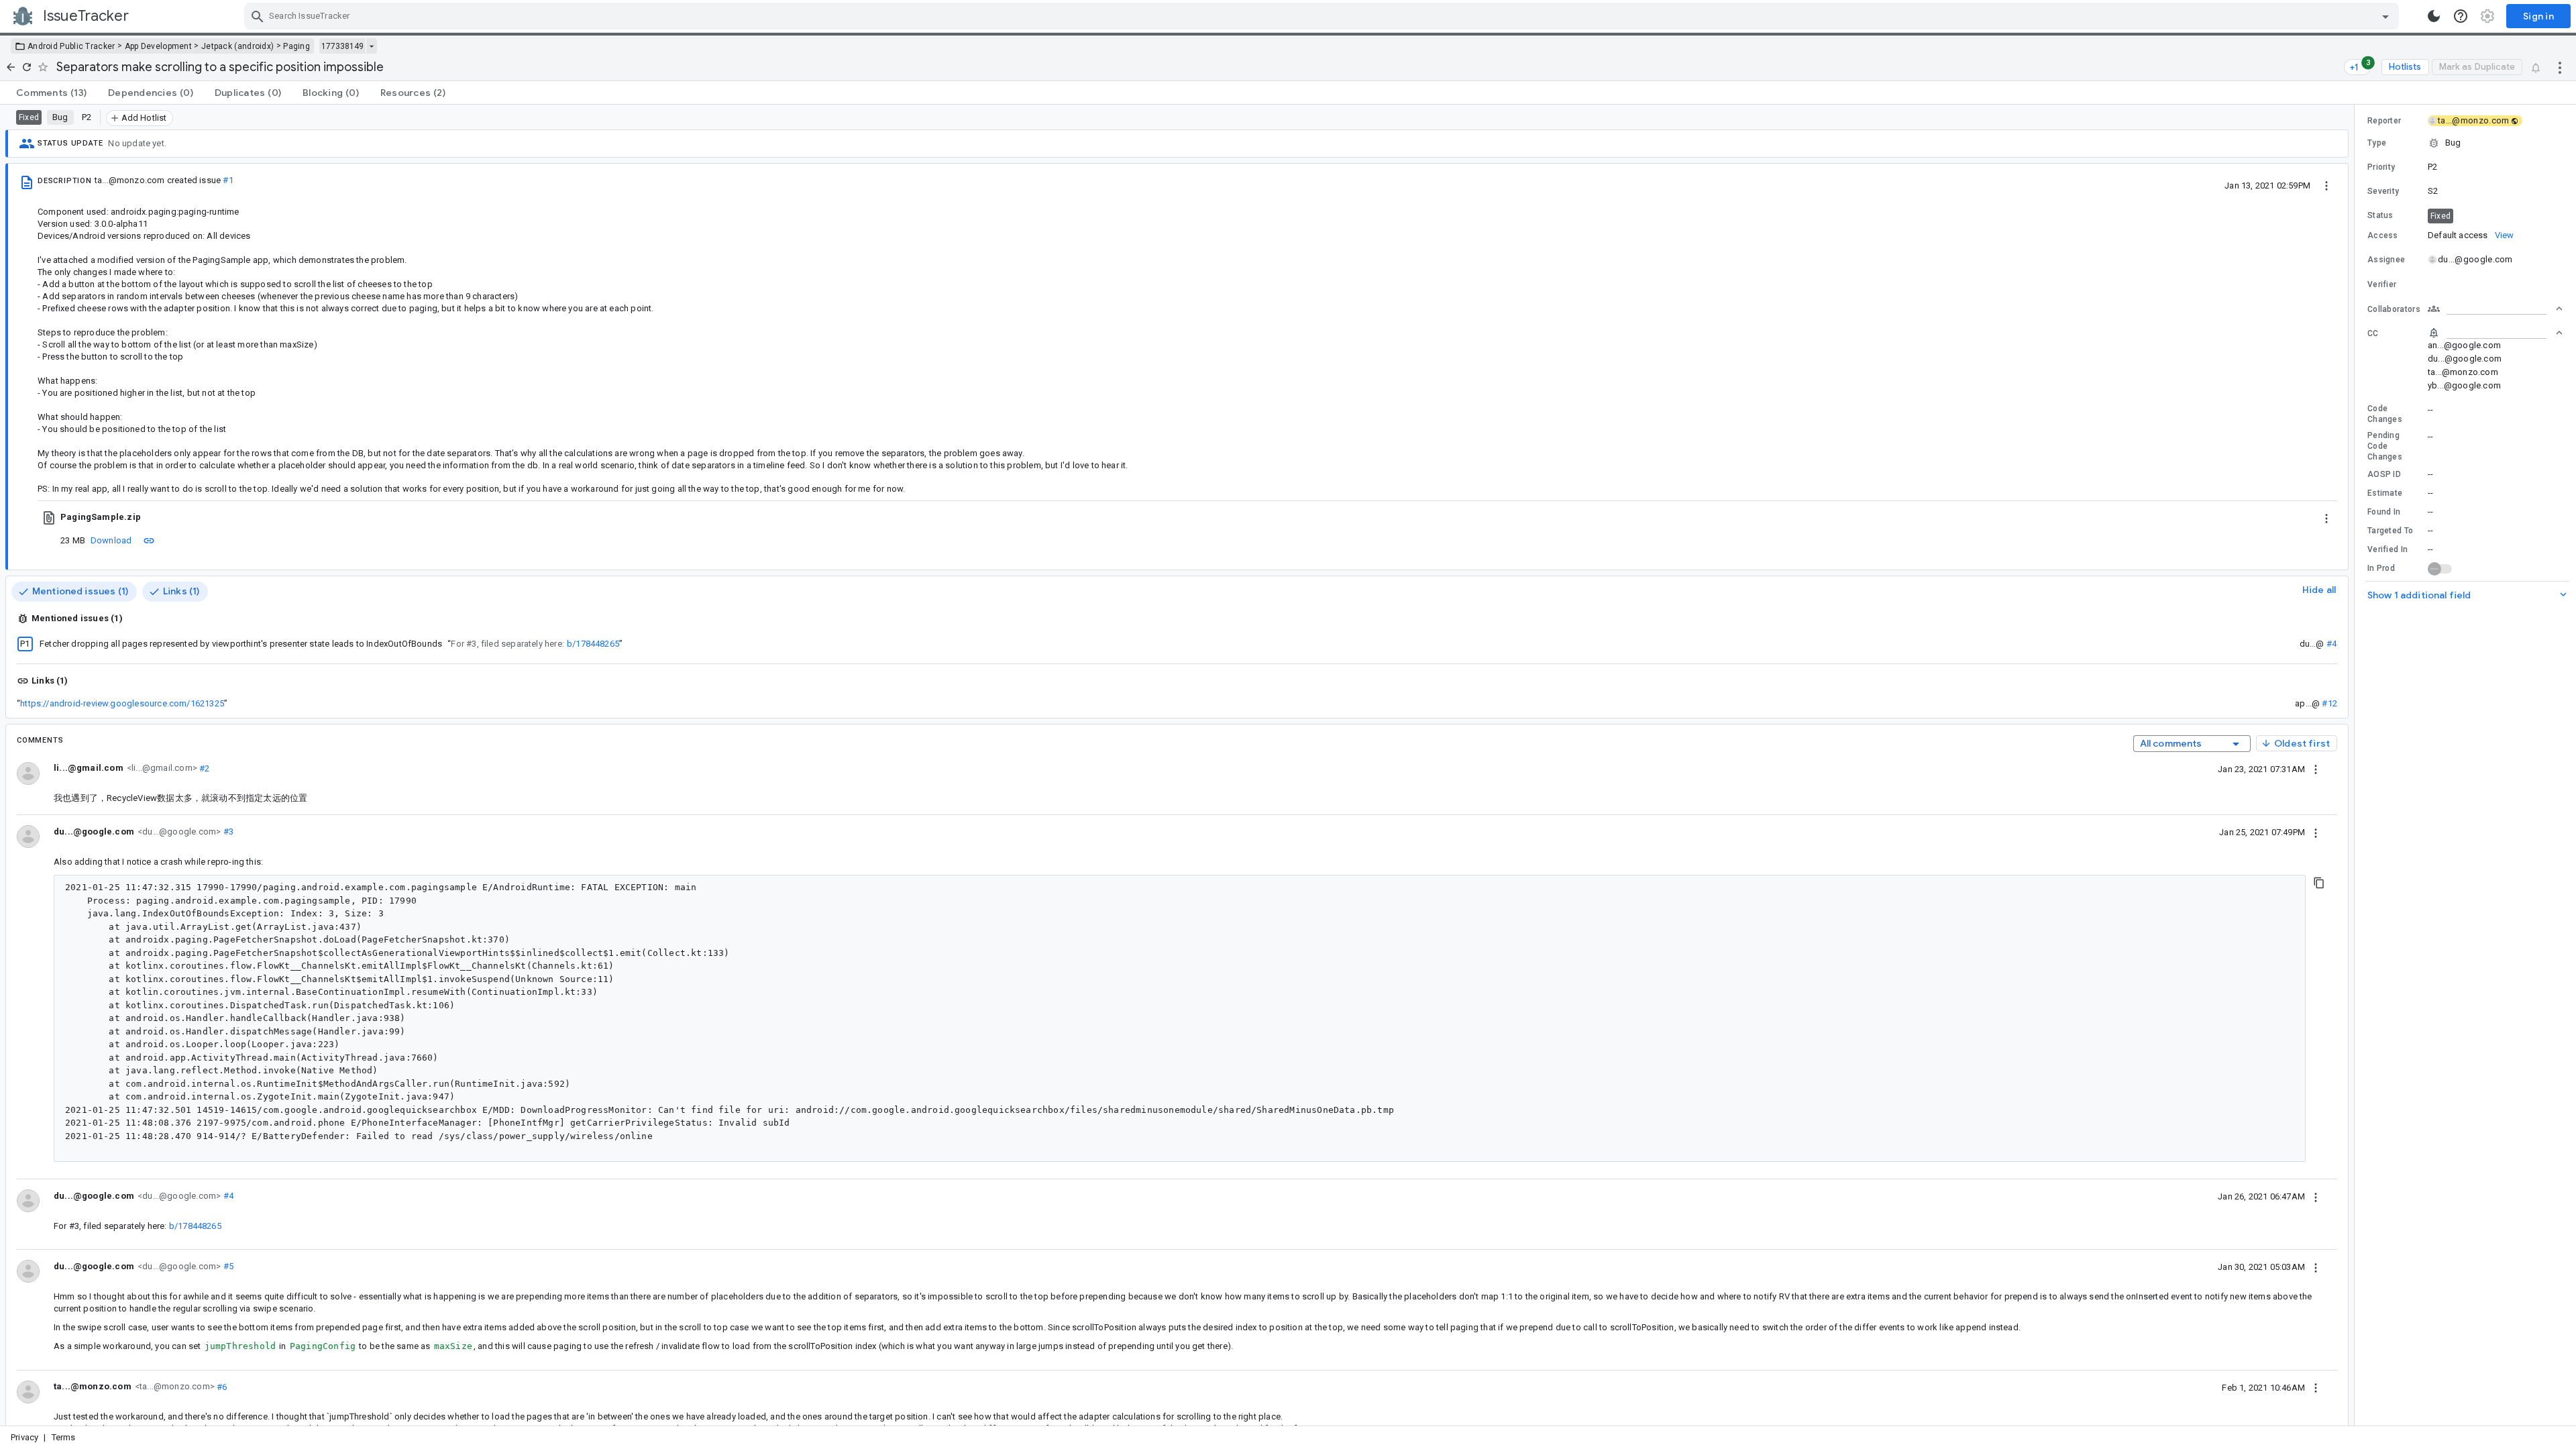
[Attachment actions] (2326, 517)
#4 (2331, 644)
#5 (227, 1266)
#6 (221, 1386)
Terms (64, 1437)
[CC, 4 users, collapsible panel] (2495, 333)
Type (2377, 143)
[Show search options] (2385, 16)
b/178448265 (593, 644)
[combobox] (1323, 16)
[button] (2465, 143)
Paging (297, 46)
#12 (2329, 703)
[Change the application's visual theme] (2434, 16)
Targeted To (2390, 531)
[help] (2461, 16)
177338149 (342, 46)
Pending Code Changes (2385, 446)
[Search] (258, 16)
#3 (227, 831)
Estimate (2385, 493)
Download (111, 540)
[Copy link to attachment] (149, 540)
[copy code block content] (2319, 883)
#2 (204, 768)
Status (2380, 215)
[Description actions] (2326, 185)
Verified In (2387, 549)
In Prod (2381, 568)
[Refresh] (27, 67)
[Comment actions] (2316, 769)
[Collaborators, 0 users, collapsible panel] (2495, 309)
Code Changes (2385, 414)
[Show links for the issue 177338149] (371, 46)
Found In (2384, 512)
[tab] (51, 93)
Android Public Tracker (71, 46)
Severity (2383, 191)
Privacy (24, 1437)
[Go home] (11, 67)
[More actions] (2560, 67)
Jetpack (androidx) (237, 46)
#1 (228, 180)
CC (2373, 333)
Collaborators (2394, 309)
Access (2383, 235)
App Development (159, 46)
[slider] (2357, 765)
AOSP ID (2384, 474)
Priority (2381, 167)
